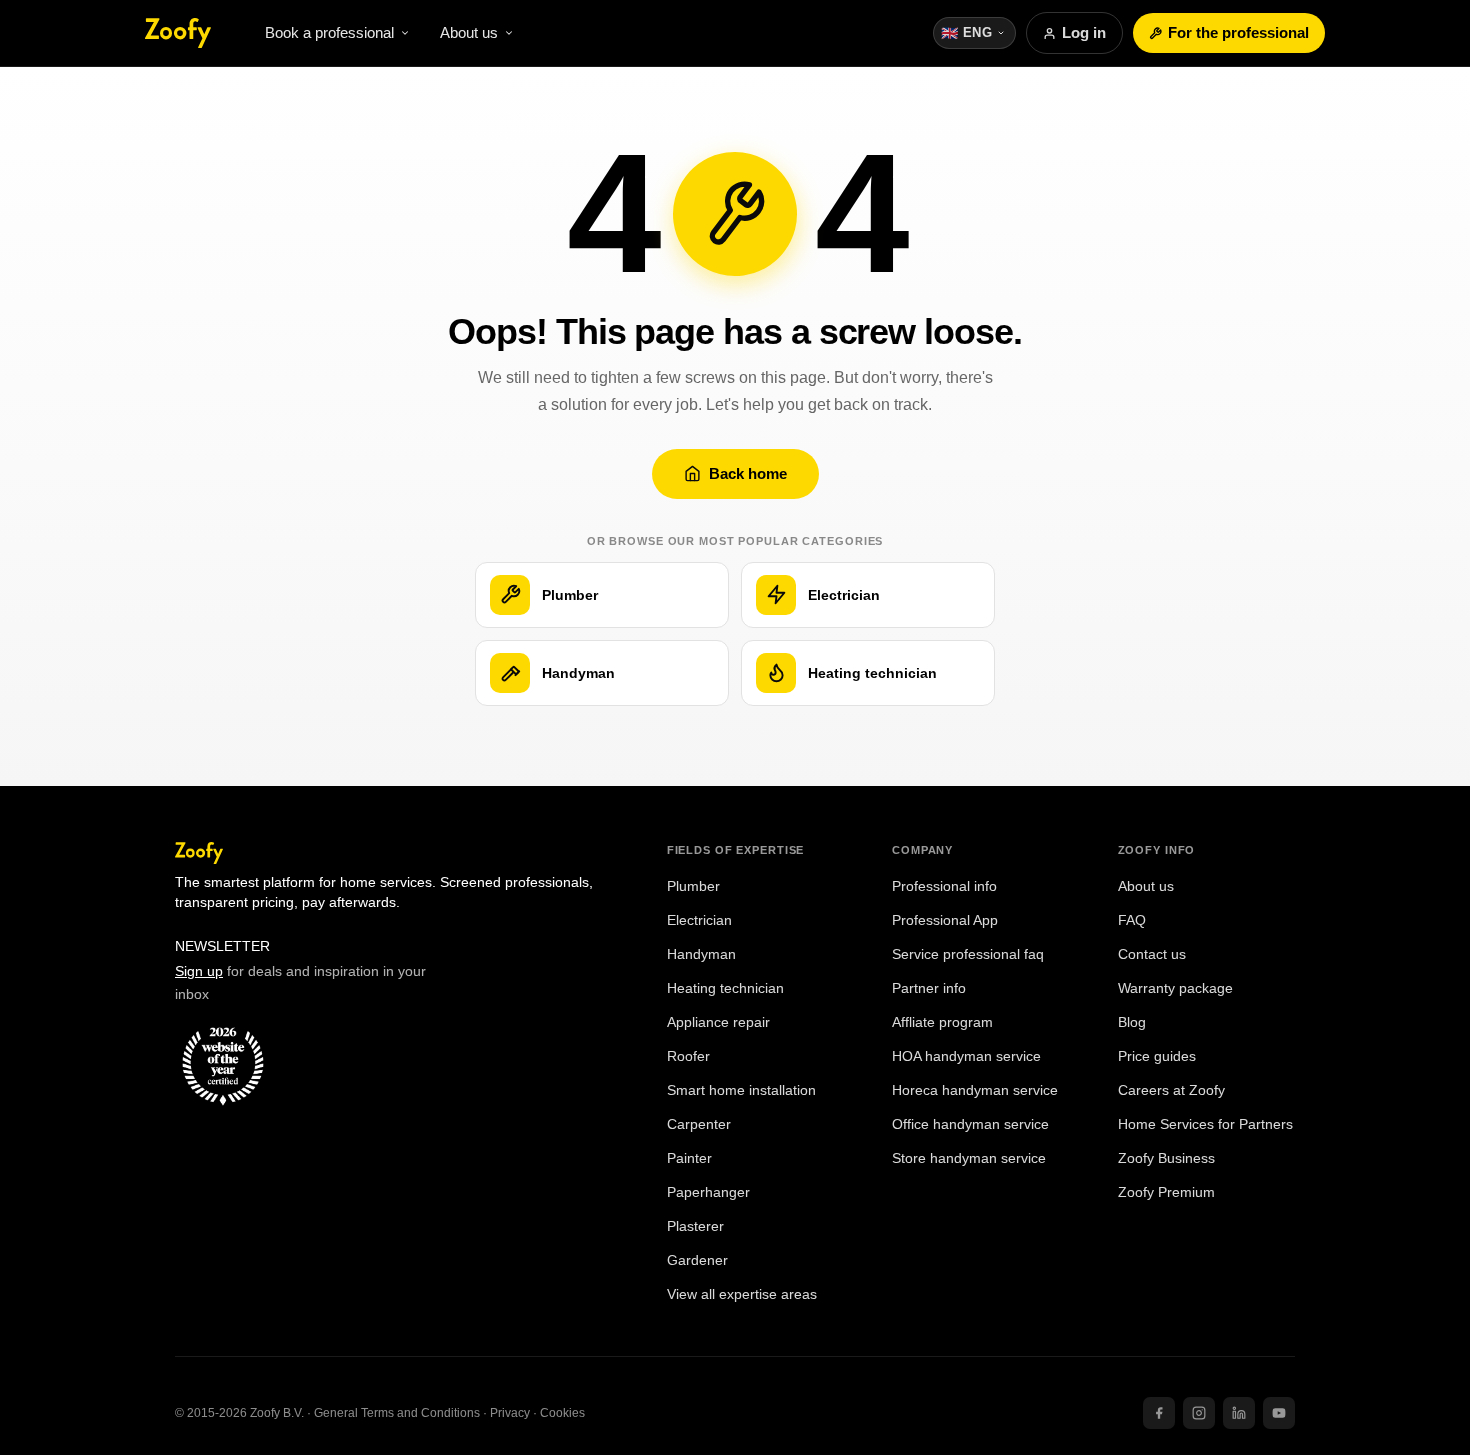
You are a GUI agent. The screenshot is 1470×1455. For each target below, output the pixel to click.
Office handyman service (970, 1124)
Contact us (1152, 954)
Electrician (699, 920)
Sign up (199, 971)
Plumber (693, 886)
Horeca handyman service (975, 1090)
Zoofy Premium (1166, 1192)
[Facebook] (1159, 1413)
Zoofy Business (1166, 1158)
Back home (748, 473)
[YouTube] (1279, 1413)
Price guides (1157, 1056)
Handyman (701, 954)
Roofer (688, 1056)
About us (1146, 886)
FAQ (1132, 920)
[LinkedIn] (1239, 1413)
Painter (689, 1158)
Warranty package (1175, 988)
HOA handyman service (966, 1056)
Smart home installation (741, 1090)
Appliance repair (718, 1022)
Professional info (944, 886)
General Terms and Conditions (397, 1413)
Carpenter (699, 1124)
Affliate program (942, 1022)
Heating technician (725, 988)
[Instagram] (1199, 1413)
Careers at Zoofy (1171, 1090)
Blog (1132, 1022)
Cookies (562, 1413)
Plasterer (695, 1226)
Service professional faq (968, 954)
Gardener (697, 1260)
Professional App (945, 920)
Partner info (929, 988)
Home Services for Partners (1205, 1124)
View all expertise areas (742, 1294)
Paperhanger (708, 1192)
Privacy (510, 1413)
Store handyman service (969, 1158)
